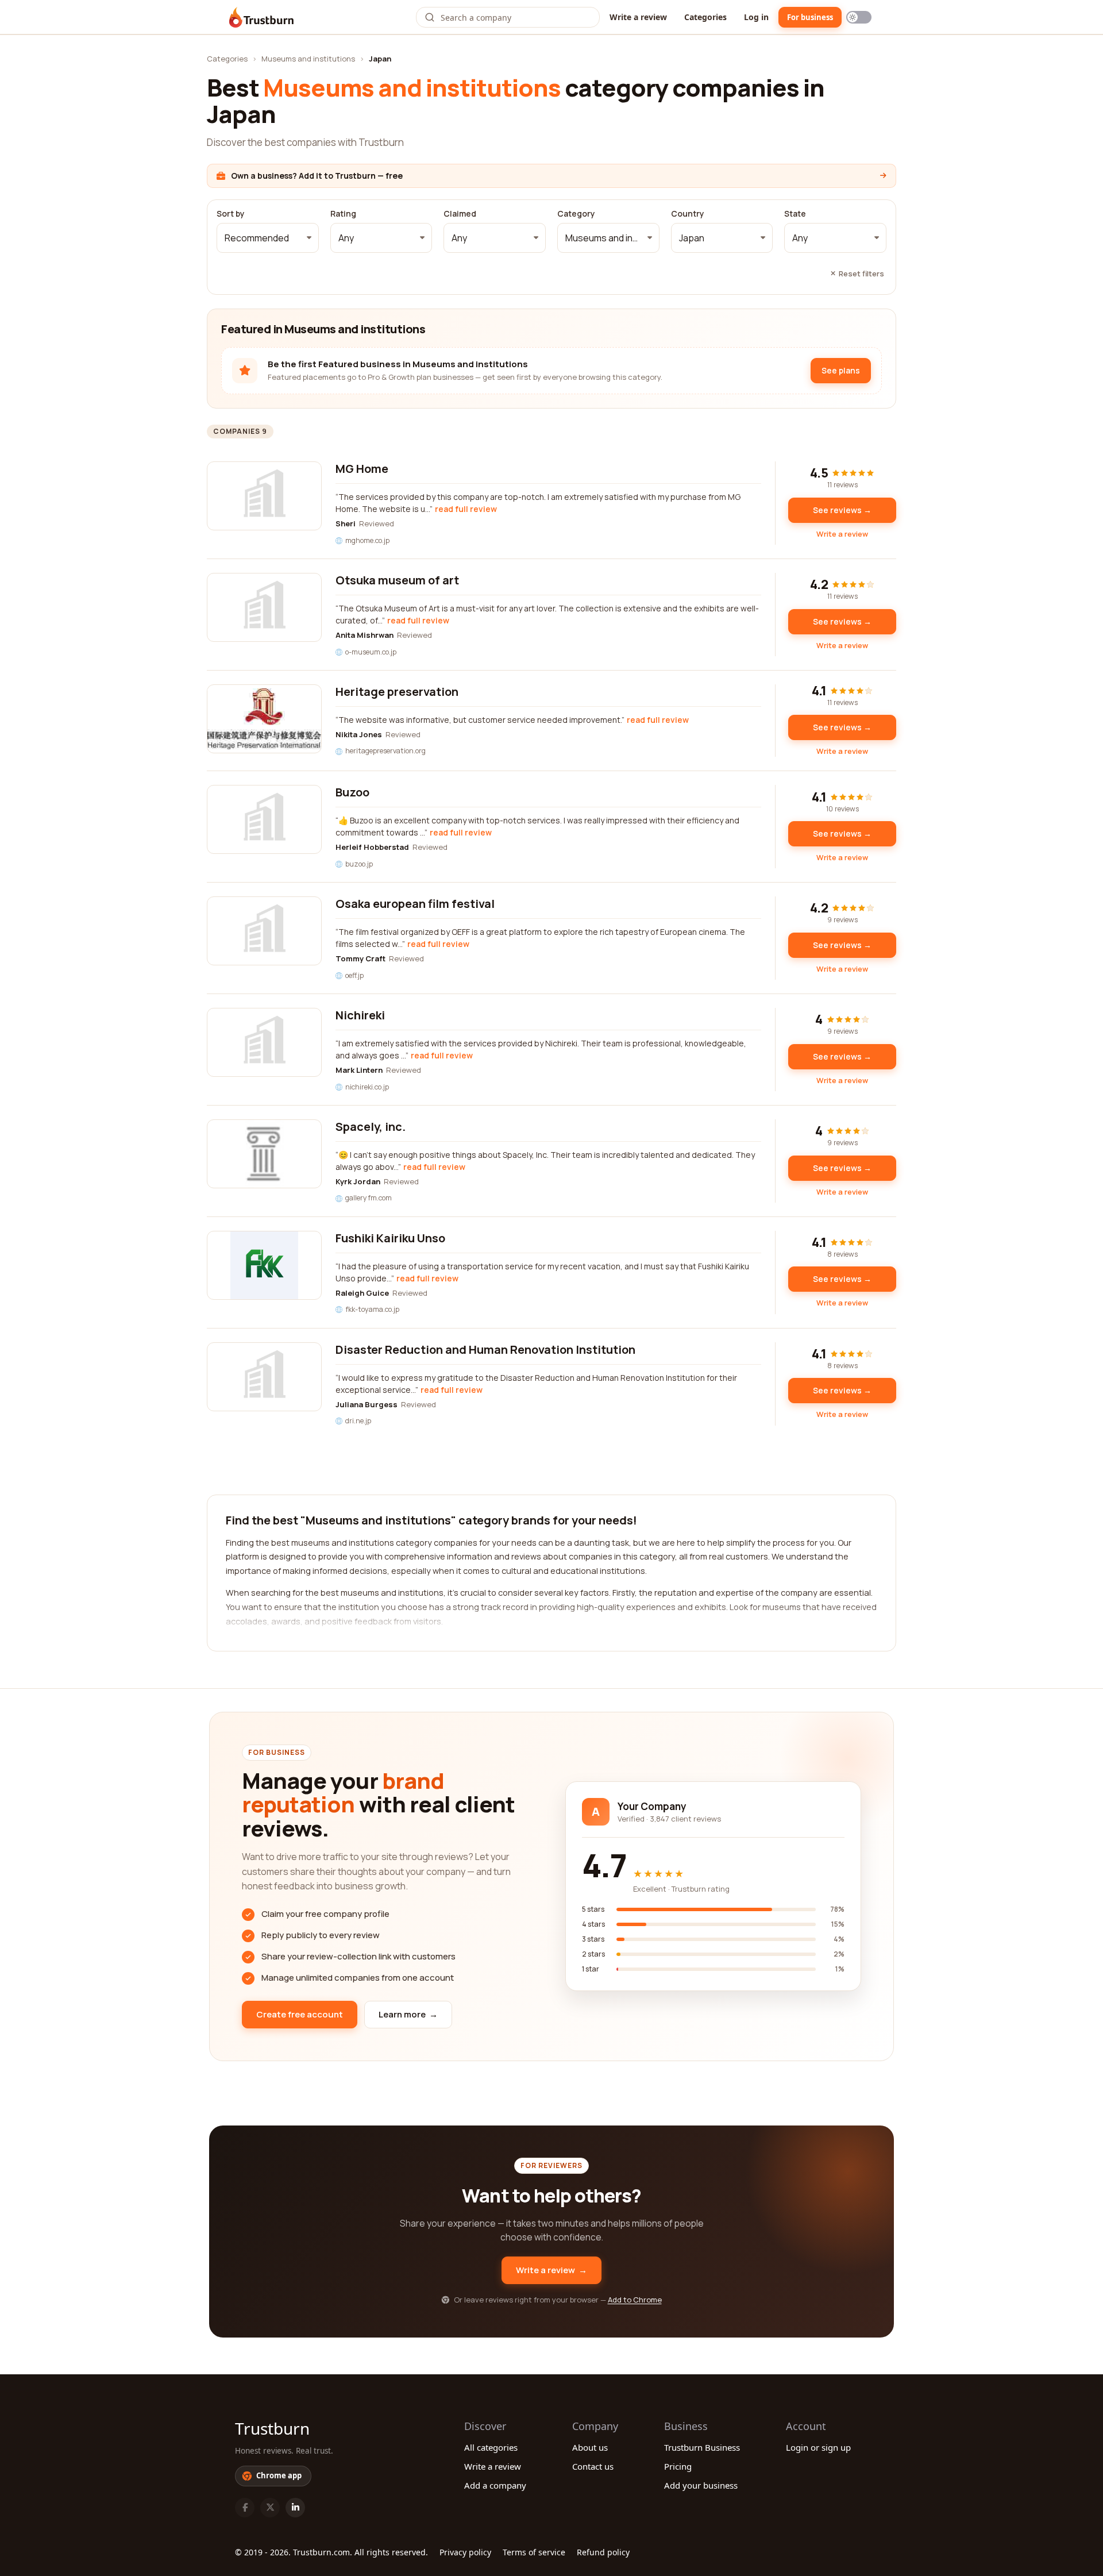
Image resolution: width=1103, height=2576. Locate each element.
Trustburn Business (702, 2447)
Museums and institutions (308, 59)
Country (688, 214)
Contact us (593, 2466)
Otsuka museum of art (397, 580)
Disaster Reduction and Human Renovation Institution (485, 1349)
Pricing (678, 2466)
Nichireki (360, 1015)
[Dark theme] (859, 17)
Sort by (231, 214)
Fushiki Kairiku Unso (390, 1238)
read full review (466, 509)
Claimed (460, 214)
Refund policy (603, 2552)
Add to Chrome (635, 2300)
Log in (756, 17)
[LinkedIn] (295, 2508)
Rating (343, 214)
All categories (491, 2447)
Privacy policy (465, 2552)
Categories (705, 17)
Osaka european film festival (415, 904)
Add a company (495, 2485)
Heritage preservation (397, 692)
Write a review (638, 17)
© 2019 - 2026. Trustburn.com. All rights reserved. (331, 2552)
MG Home (362, 469)
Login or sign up (818, 2447)
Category (576, 214)
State (795, 214)
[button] (268, 238)
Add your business (701, 2485)
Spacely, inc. (371, 1127)
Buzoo (352, 792)
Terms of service (534, 2552)
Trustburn (272, 2428)
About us (590, 2447)
